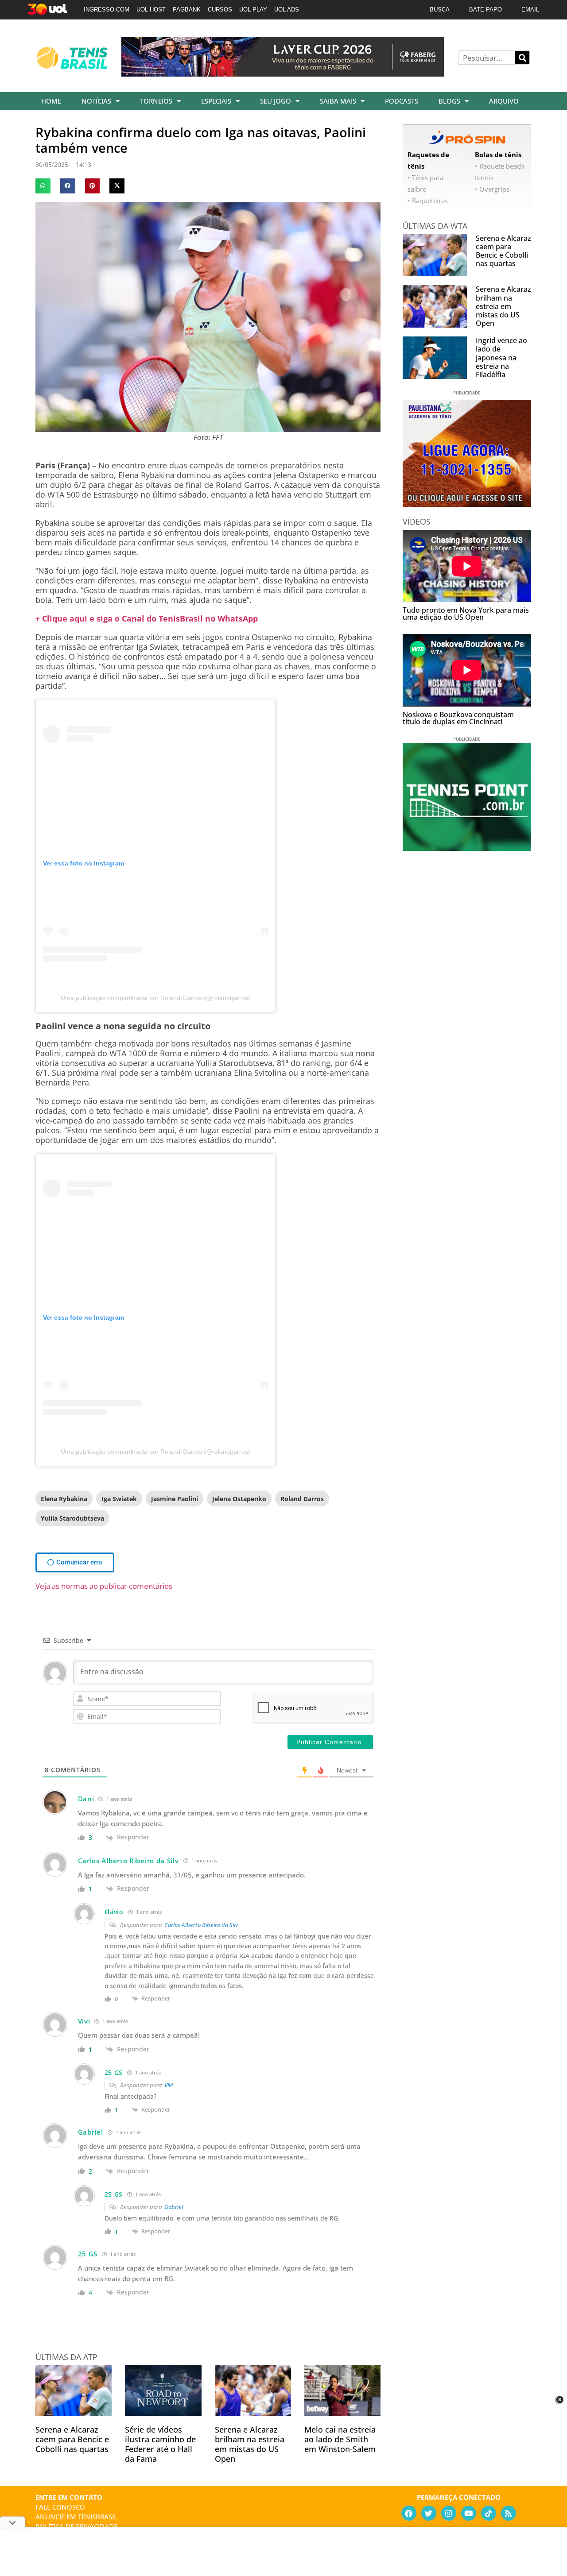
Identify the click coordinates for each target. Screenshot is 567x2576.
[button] (43, 186)
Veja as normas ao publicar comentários (104, 1586)
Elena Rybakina (64, 1499)
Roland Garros (302, 1499)
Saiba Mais (338, 101)
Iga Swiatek (119, 1499)
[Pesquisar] (522, 58)
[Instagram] (449, 2513)
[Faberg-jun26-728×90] (283, 73)
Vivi (169, 2085)
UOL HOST (151, 10)
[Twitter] (429, 2513)
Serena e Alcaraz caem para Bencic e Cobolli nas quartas (72, 2439)
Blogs (449, 101)
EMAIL (530, 10)
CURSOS (220, 10)
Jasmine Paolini (175, 1499)
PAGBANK (187, 10)
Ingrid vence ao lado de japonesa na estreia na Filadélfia (501, 357)
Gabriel (174, 2207)
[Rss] (509, 2513)
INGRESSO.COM (107, 10)
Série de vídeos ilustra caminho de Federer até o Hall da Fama (160, 2444)
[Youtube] (469, 2513)
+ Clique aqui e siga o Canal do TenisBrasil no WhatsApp (147, 618)
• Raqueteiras (428, 201)
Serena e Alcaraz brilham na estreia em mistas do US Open (250, 2444)
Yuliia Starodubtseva (72, 1518)
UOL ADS (287, 10)
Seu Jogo (276, 101)
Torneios (156, 101)
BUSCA (440, 10)
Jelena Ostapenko (239, 1499)
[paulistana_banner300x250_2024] (467, 504)
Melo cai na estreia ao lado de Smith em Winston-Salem (340, 2439)
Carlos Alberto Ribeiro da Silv (201, 1925)
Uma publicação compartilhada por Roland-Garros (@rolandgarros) (155, 998)
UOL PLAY (253, 10)
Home (51, 101)
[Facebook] (409, 2513)
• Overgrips (492, 189)
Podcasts (402, 101)
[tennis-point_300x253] (467, 848)
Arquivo (504, 101)
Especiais (216, 101)
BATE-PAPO (485, 10)
